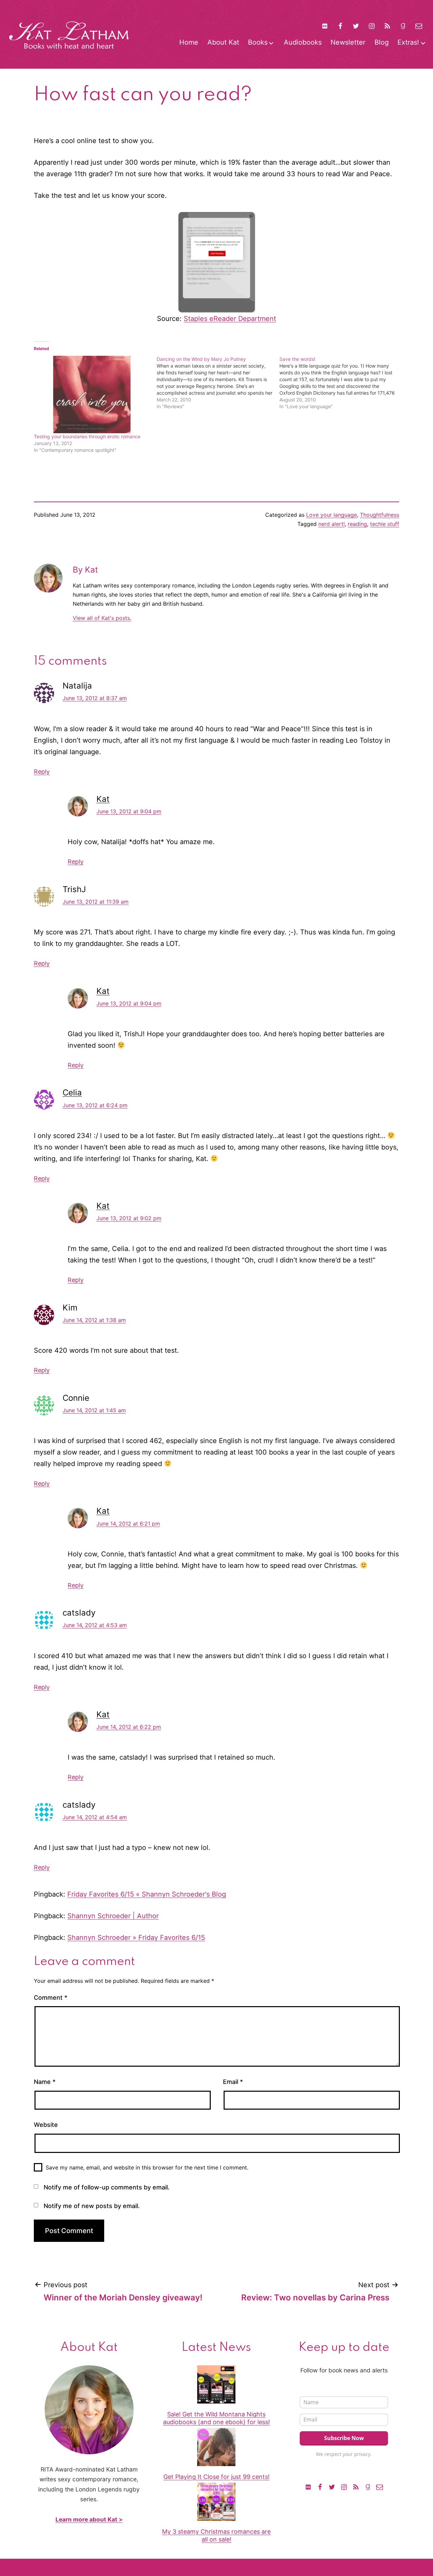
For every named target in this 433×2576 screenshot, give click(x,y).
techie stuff (385, 524)
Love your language (332, 515)
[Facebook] (340, 26)
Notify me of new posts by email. (92, 2206)
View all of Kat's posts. (102, 618)
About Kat (223, 42)
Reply (42, 772)
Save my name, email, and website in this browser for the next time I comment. (147, 2167)
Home (189, 42)
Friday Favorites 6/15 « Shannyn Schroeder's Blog (147, 1894)
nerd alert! (332, 524)
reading (357, 524)
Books (258, 42)
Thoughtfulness (380, 515)
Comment (51, 1998)
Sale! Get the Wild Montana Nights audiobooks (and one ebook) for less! (216, 2418)
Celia (72, 1093)
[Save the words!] (341, 383)
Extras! (408, 42)
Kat (103, 799)
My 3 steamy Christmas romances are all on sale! (216, 2535)
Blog (382, 42)
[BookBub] (324, 26)
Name (45, 2082)
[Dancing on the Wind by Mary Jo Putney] (218, 383)
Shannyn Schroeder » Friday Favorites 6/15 (136, 1937)
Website (46, 2125)
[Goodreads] (403, 26)
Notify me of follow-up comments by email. (107, 2187)
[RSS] (387, 26)
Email (233, 2082)
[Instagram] (372, 26)
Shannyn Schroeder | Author (113, 1916)
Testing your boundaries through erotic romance (87, 436)
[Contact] (419, 26)
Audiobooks (303, 42)
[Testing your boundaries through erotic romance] (92, 394)
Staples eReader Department (230, 319)
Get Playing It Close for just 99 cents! (216, 2477)
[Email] (380, 2487)
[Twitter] (356, 26)
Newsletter (348, 42)
